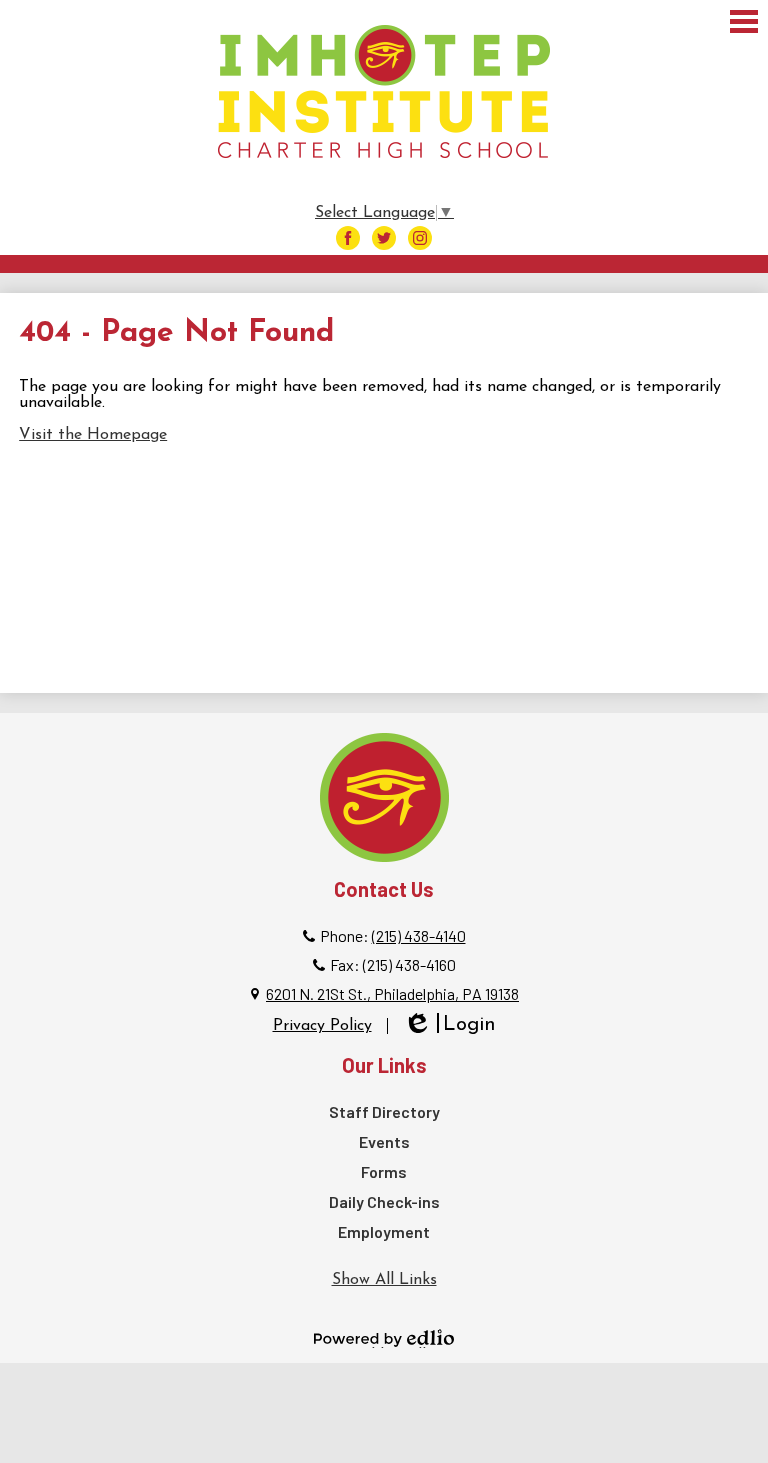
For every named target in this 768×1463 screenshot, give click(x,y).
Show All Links (384, 1280)
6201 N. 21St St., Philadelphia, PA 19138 (392, 993)
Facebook (348, 238)
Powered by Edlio (384, 1338)
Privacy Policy (322, 1026)
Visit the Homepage (93, 435)
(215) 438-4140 (419, 935)
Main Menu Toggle (744, 21)
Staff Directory (384, 1111)
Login (449, 1026)
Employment (384, 1231)
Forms (384, 1171)
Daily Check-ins (384, 1201)
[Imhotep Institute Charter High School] (384, 91)
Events (384, 1141)
